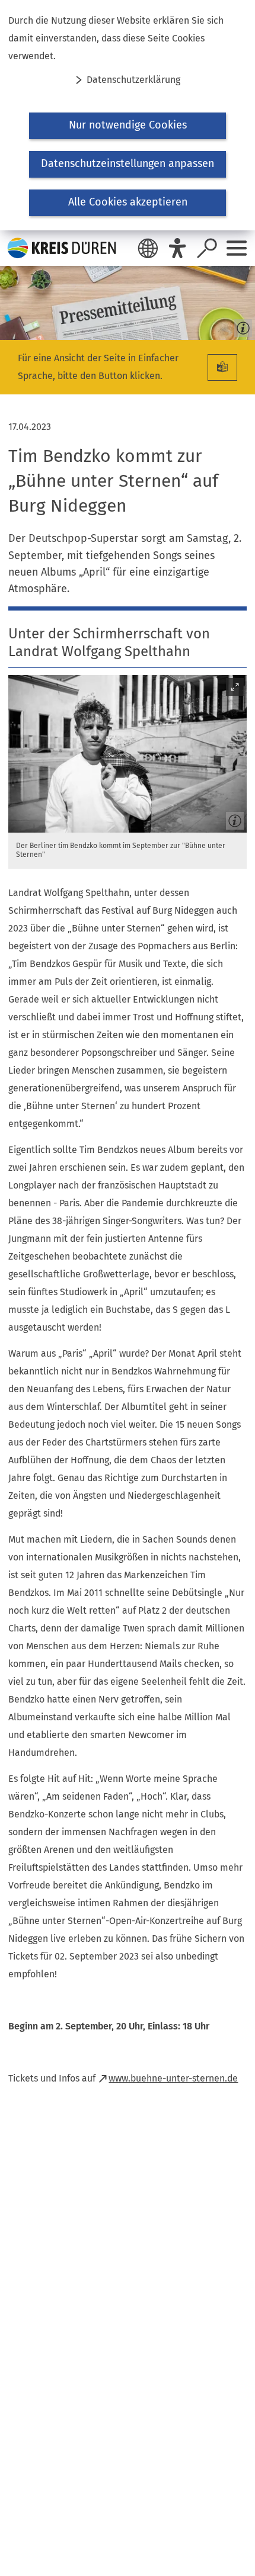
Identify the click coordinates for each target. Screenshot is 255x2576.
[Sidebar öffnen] (237, 248)
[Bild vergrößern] (128, 754)
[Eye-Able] (177, 248)
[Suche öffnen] (207, 248)
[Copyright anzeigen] (241, 326)
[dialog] (128, 115)
